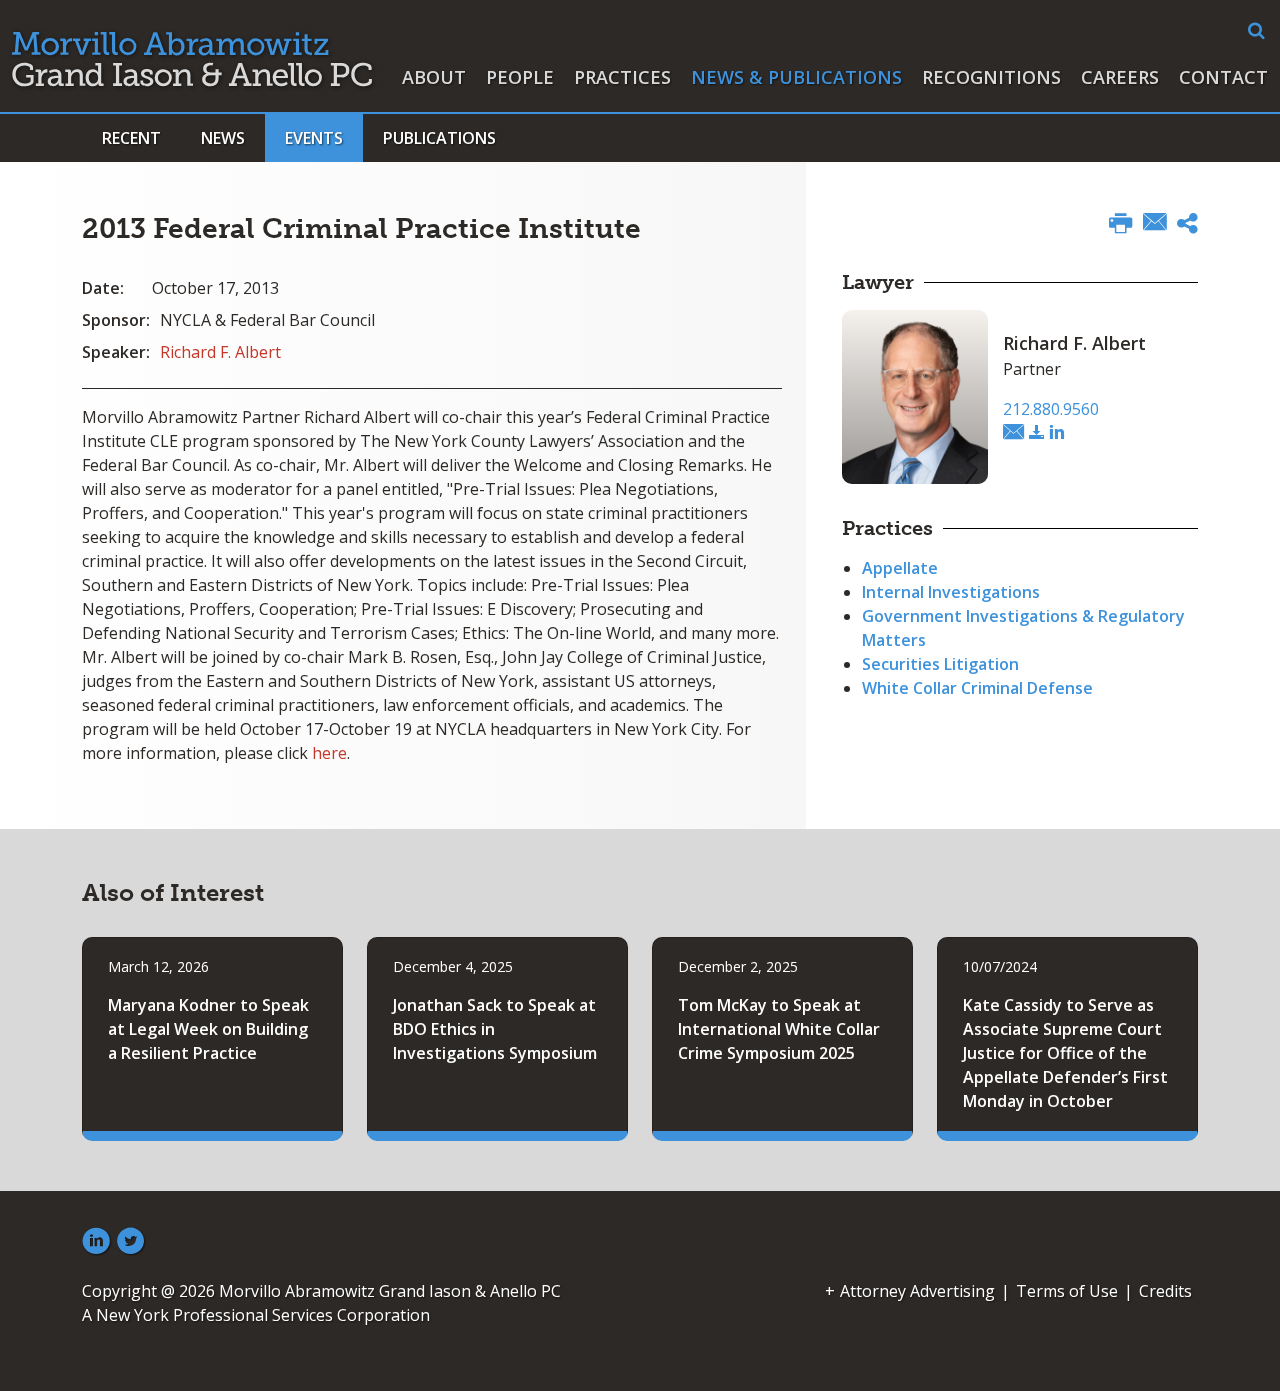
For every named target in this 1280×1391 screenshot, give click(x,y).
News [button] (223, 138)
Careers (1120, 77)
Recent (131, 138)
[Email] (1155, 224)
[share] (1187, 226)
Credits (1165, 1291)
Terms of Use (1067, 1291)
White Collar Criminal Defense (977, 688)
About (434, 77)
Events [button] (314, 138)
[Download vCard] (1037, 433)
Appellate (900, 568)
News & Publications (796, 77)
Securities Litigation (940, 664)
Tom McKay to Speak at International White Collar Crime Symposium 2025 (779, 1029)
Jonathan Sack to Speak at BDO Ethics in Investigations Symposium (495, 1029)
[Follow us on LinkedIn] (96, 1242)
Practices (622, 77)
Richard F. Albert (220, 352)
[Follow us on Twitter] (131, 1242)
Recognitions (991, 77)
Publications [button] (439, 138)
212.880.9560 (1051, 409)
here (329, 753)
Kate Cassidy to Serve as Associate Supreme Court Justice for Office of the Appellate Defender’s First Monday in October (1065, 1053)
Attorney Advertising (917, 1291)
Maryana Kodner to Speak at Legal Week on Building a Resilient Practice (208, 1029)
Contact (1223, 77)
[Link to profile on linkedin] (1057, 433)
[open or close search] (1256, 31)
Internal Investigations (951, 592)
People (520, 77)
